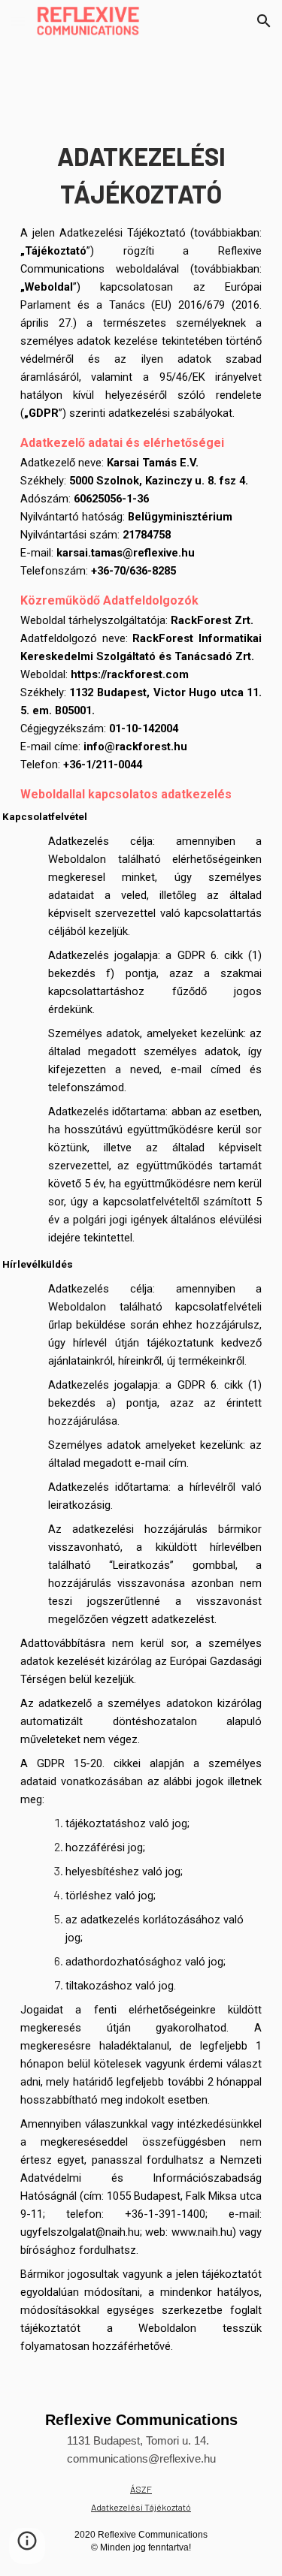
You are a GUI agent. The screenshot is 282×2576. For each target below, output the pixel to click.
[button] (18, 21)
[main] (141, 1246)
